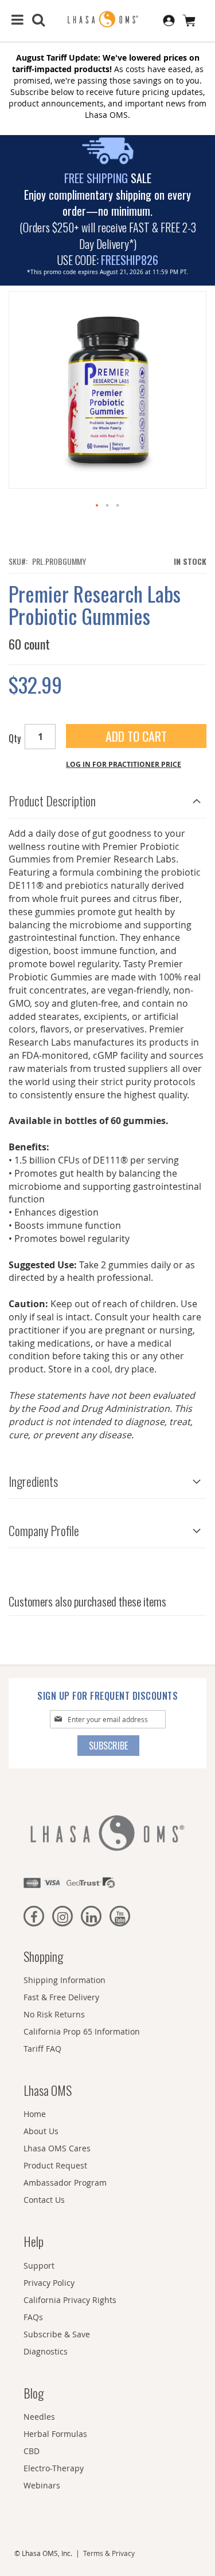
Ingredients (33, 1481)
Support (39, 2266)
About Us (41, 2131)
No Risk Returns (54, 2014)
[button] (97, 506)
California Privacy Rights (70, 2300)
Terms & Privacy (109, 2553)
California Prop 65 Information (82, 2031)
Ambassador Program (65, 2183)
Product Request (55, 2165)
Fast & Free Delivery (61, 1997)
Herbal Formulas (55, 2434)
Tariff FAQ (42, 2049)
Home (35, 2114)
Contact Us (44, 2200)
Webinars (42, 2485)
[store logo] (108, 20)
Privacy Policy (49, 2283)
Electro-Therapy (54, 2468)
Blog (34, 2393)
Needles (39, 2417)
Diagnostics (46, 2351)
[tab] (107, 798)
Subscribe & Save (57, 2334)
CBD (32, 2451)
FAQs (33, 2317)
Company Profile (44, 1530)
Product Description (52, 801)
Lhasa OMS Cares (57, 2148)
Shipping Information (64, 1980)
